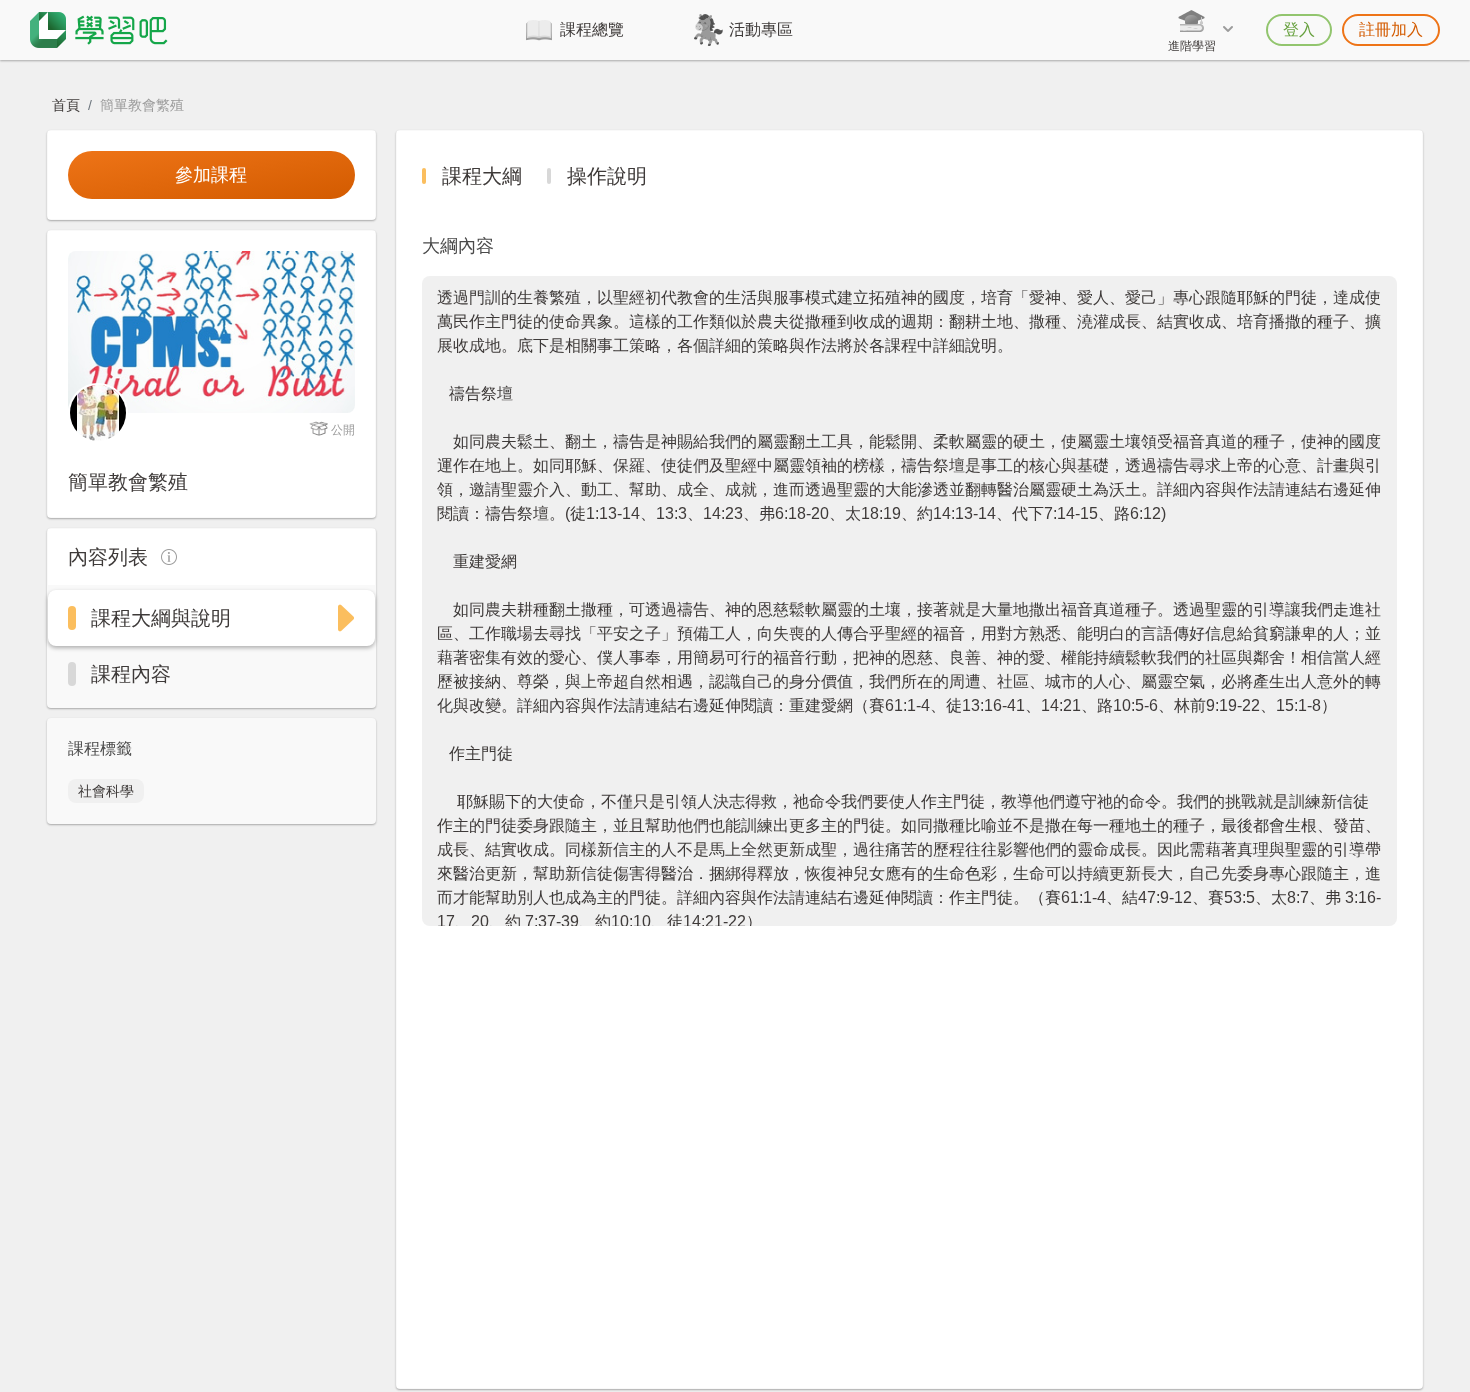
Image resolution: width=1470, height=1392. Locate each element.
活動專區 (761, 29)
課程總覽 (592, 29)
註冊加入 (1391, 29)
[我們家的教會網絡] (98, 411)
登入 (1299, 29)
